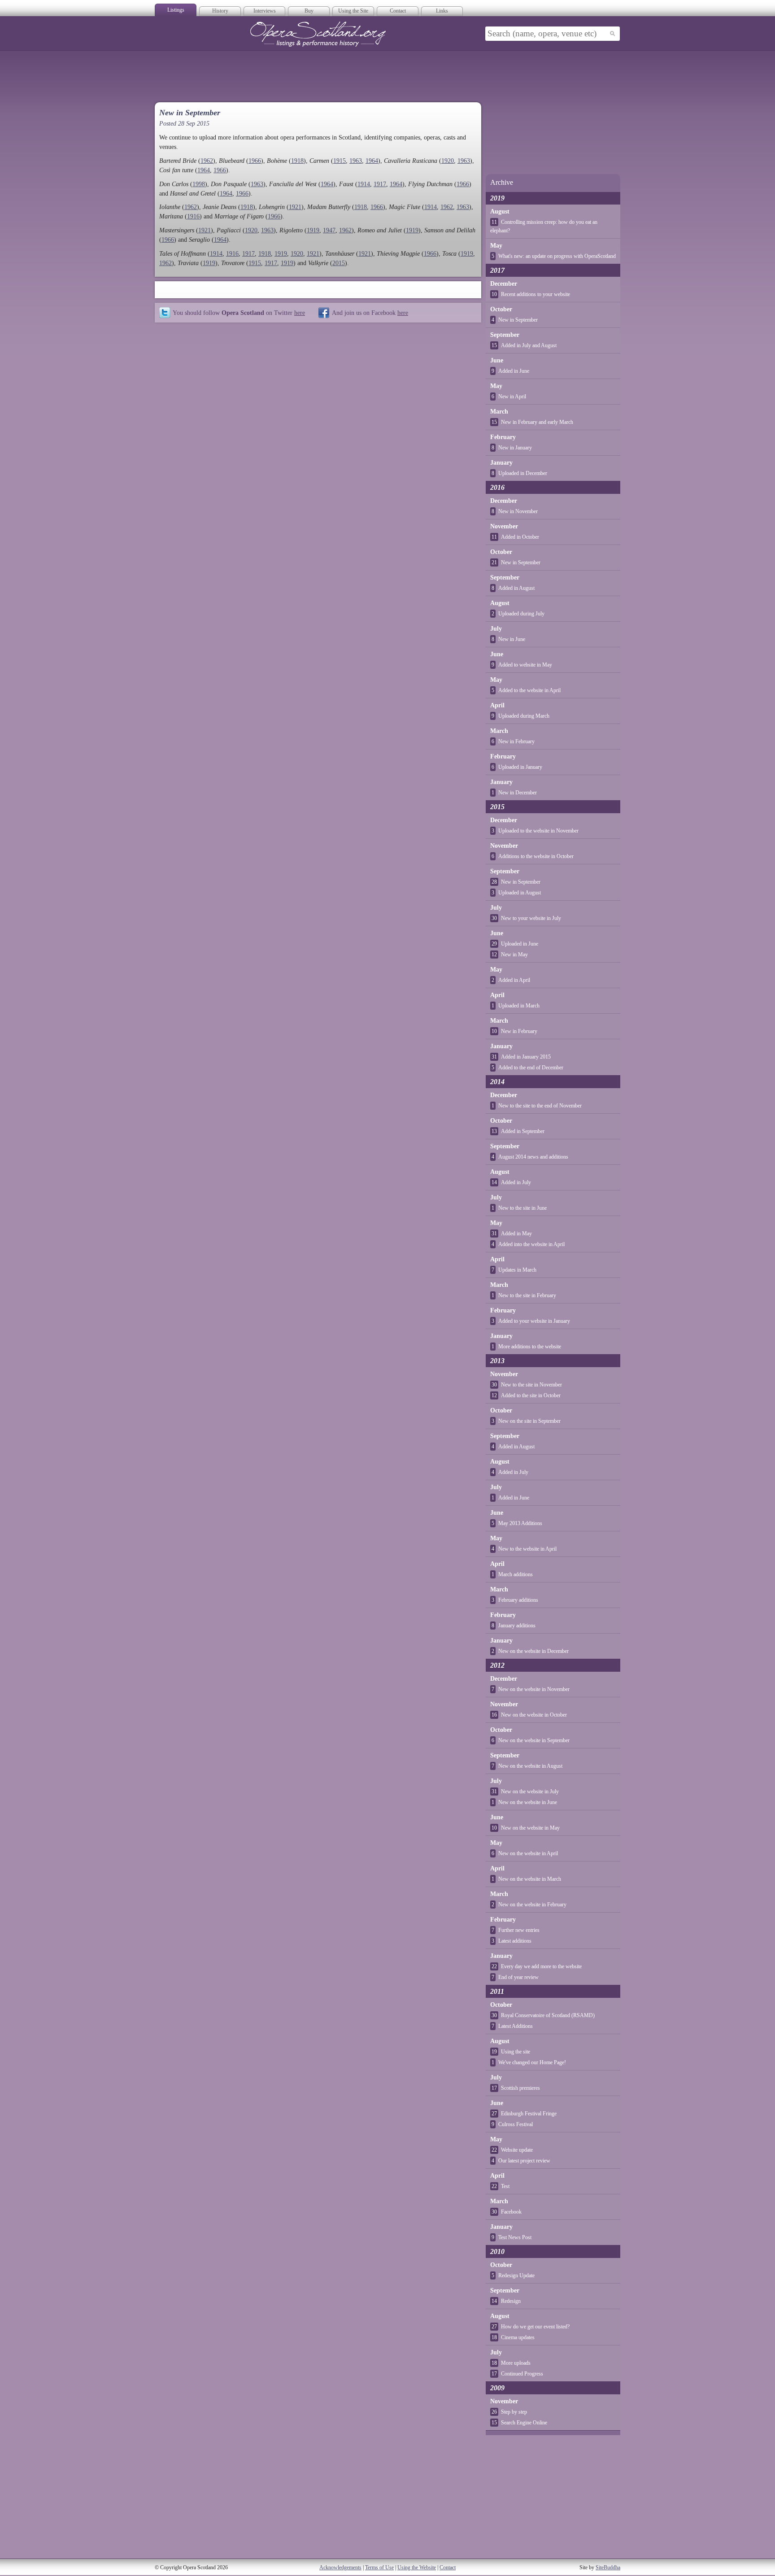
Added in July (516, 1182)
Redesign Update (516, 2275)
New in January (515, 448)
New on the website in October (534, 1715)
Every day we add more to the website (541, 1966)
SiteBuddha (608, 2567)
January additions (517, 1626)
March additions (516, 1574)
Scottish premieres (520, 2088)
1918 (297, 161)
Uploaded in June (520, 944)
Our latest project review (524, 2161)
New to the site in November (531, 1385)
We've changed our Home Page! (532, 2062)
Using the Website (417, 2567)
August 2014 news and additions (533, 1157)
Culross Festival (516, 2124)
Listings (176, 10)
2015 (339, 263)
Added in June (514, 371)
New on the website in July (530, 1791)
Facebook (511, 2212)
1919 (313, 230)
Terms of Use (379, 2567)
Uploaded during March (524, 716)
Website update (517, 2150)
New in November (518, 511)
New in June (512, 639)
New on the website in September (534, 1740)
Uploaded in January (520, 767)
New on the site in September (529, 1421)
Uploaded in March (519, 1006)
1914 (364, 184)
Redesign (511, 2301)
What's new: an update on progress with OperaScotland (557, 256)
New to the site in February (527, 1295)
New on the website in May (530, 1828)
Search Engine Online (524, 2423)
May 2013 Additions (520, 1523)
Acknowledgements (340, 2567)
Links (442, 11)
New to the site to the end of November (540, 1106)
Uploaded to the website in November (538, 831)
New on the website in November (534, 1689)
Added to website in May (525, 665)
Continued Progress (522, 2374)
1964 (372, 161)
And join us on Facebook (370, 313)
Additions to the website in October (536, 856)
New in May (514, 955)
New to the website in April (527, 1549)
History (220, 11)
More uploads (516, 2363)
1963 (356, 161)
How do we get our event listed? (535, 2327)
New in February (516, 741)
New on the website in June (528, 1802)
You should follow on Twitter (239, 313)
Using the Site (353, 11)
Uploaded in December (523, 473)
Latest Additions (516, 2026)
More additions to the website (530, 1347)
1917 (380, 184)
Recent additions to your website (536, 294)
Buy (309, 11)
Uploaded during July (521, 614)
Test (505, 2186)
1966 (255, 161)
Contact (398, 11)
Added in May (516, 1234)
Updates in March (517, 1270)
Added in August (516, 588)
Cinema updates (518, 2337)
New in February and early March (537, 422)
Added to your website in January (534, 1321)
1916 (193, 216)
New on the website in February (532, 1905)
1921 (295, 207)
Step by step (514, 2412)
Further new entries (519, 1930)
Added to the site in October (531, 1395)
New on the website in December (533, 1651)
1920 (448, 161)
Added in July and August (529, 345)
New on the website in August (530, 1766)
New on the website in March (530, 1879)
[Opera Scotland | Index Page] (318, 34)
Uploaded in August (520, 893)
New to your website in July (531, 918)
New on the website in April (528, 1853)
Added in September (523, 1131)
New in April (512, 397)
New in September (518, 320)
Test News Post (515, 2237)
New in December (518, 793)
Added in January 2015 (526, 1057)
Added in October (520, 537)
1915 (340, 161)
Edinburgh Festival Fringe (529, 2114)
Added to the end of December (531, 1068)
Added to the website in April (529, 690)
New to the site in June (522, 1208)
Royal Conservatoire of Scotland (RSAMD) (548, 2015)
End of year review (518, 1977)
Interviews (265, 11)
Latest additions (515, 1941)
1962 (207, 161)
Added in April (514, 980)
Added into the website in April (531, 1244)
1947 (329, 230)
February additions (518, 1600)
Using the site (516, 2052)
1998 (199, 184)
